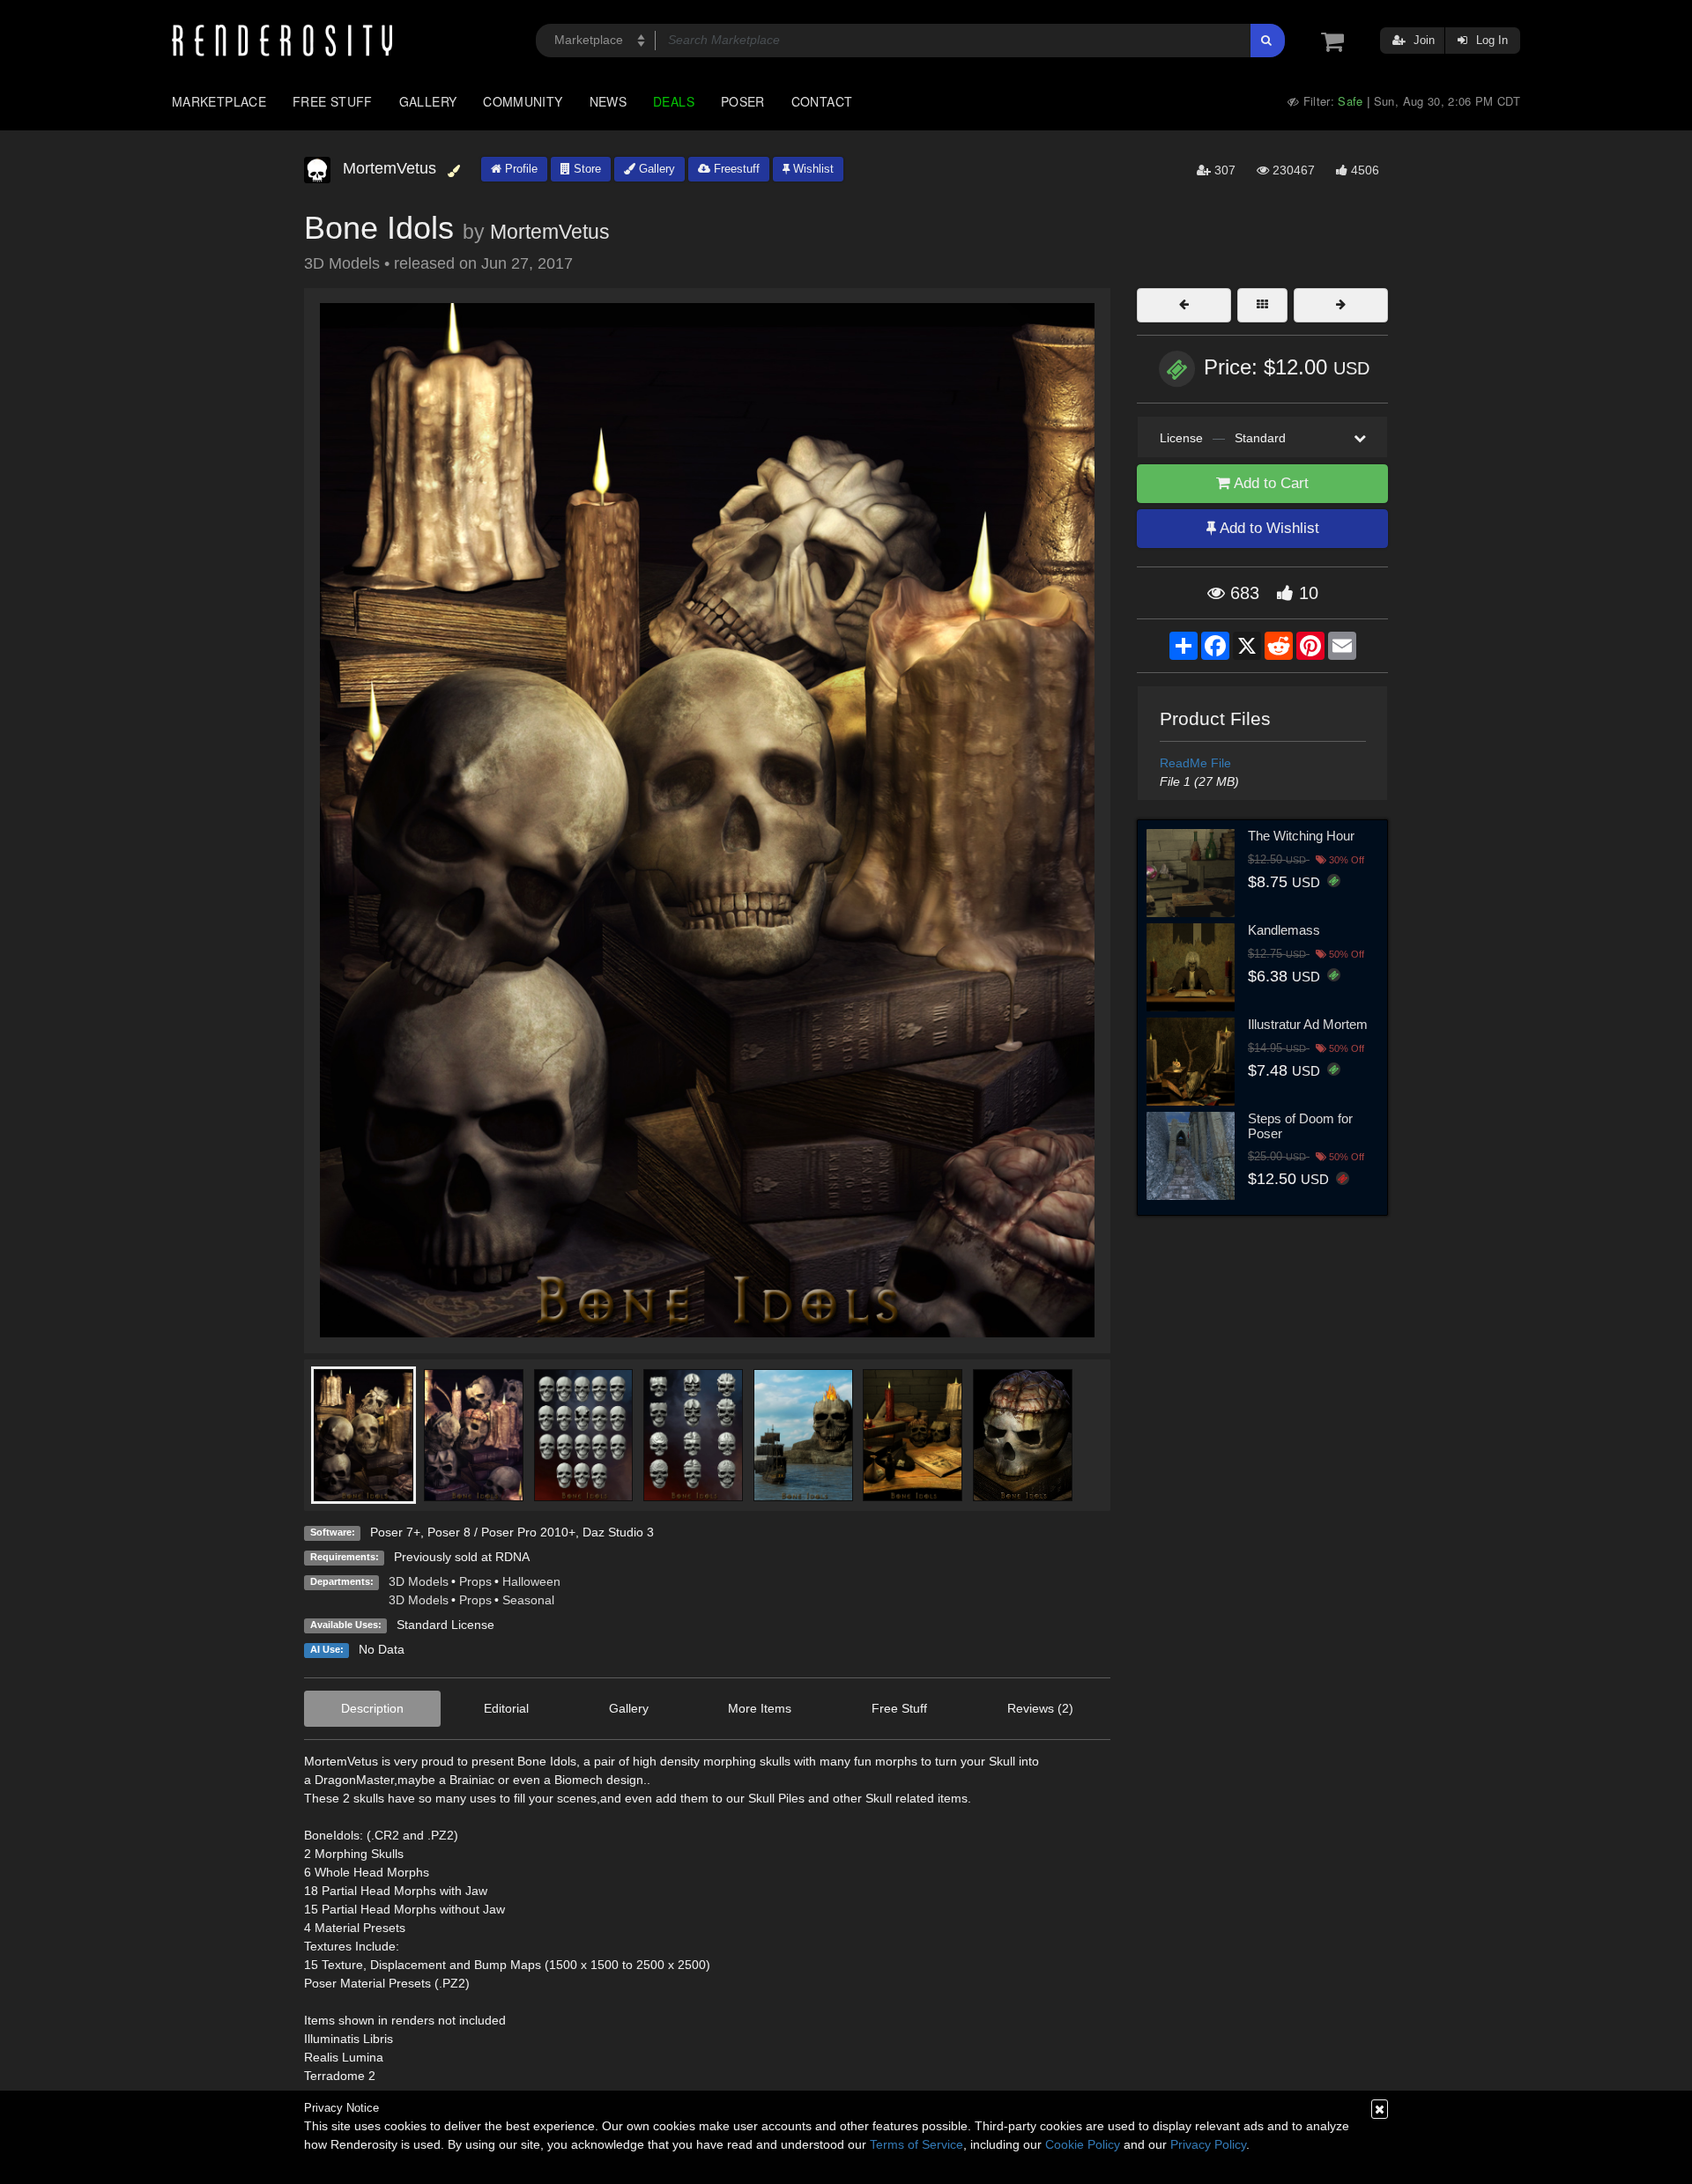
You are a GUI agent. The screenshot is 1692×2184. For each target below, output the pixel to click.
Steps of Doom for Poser (1300, 1126)
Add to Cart (1269, 483)
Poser (743, 101)
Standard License (445, 1625)
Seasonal (528, 1600)
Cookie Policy (1083, 2144)
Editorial (506, 1708)
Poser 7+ (395, 1532)
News (608, 101)
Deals (674, 101)
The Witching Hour (1301, 836)
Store (586, 169)
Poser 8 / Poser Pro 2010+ (501, 1532)
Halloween (531, 1581)
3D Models (419, 1581)
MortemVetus (550, 232)
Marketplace (219, 101)
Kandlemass (1284, 930)
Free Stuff (333, 101)
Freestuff (735, 169)
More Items (760, 1708)
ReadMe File (1195, 763)
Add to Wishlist (1268, 528)
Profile (519, 169)
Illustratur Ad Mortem (1308, 1024)
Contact (822, 101)
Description (372, 1708)
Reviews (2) (1040, 1708)
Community (523, 101)
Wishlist (812, 169)
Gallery (428, 101)
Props (475, 1581)
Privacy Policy (1208, 2144)
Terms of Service (916, 2144)
